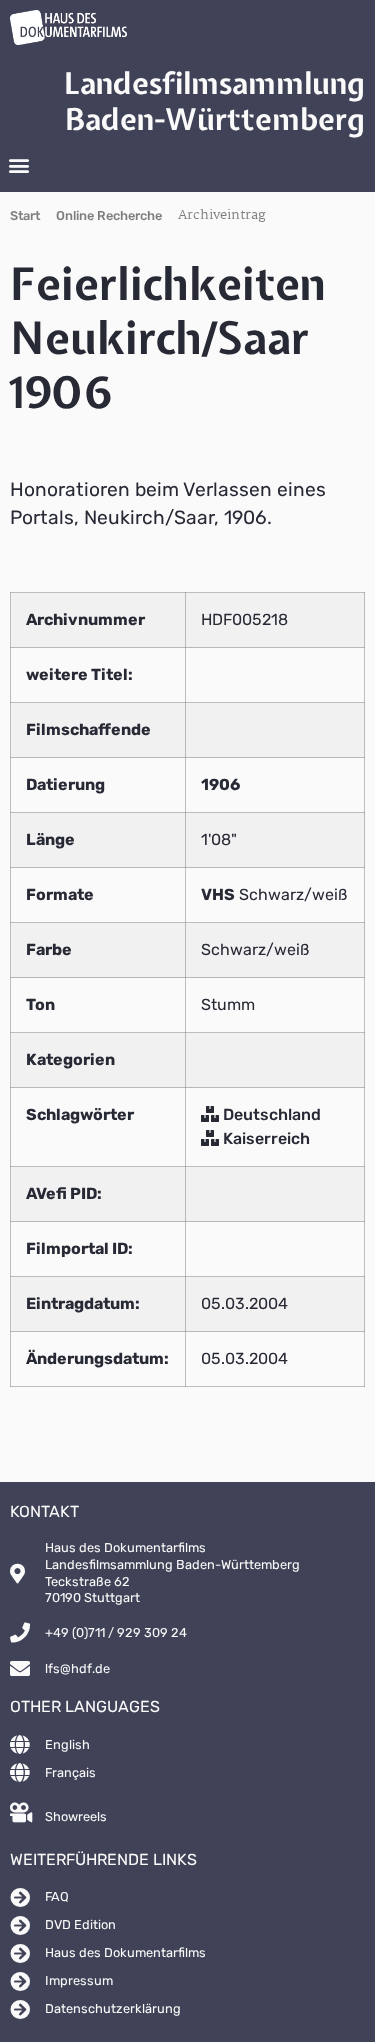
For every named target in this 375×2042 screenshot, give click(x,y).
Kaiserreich (264, 1138)
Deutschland (270, 1114)
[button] (18, 165)
